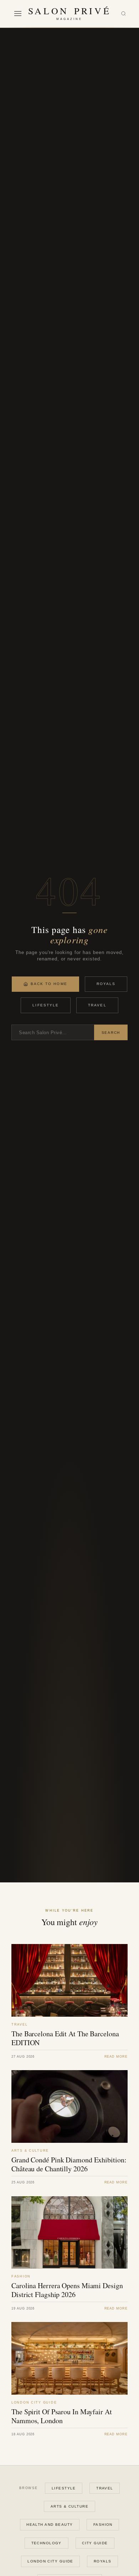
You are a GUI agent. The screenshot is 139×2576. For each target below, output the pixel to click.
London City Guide (50, 2561)
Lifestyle (46, 1005)
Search (111, 1033)
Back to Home (49, 984)
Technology (47, 2543)
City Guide (95, 2543)
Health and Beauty (50, 2525)
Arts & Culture (69, 2506)
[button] (18, 14)
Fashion (103, 2525)
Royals (106, 984)
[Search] (123, 14)
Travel (97, 1005)
